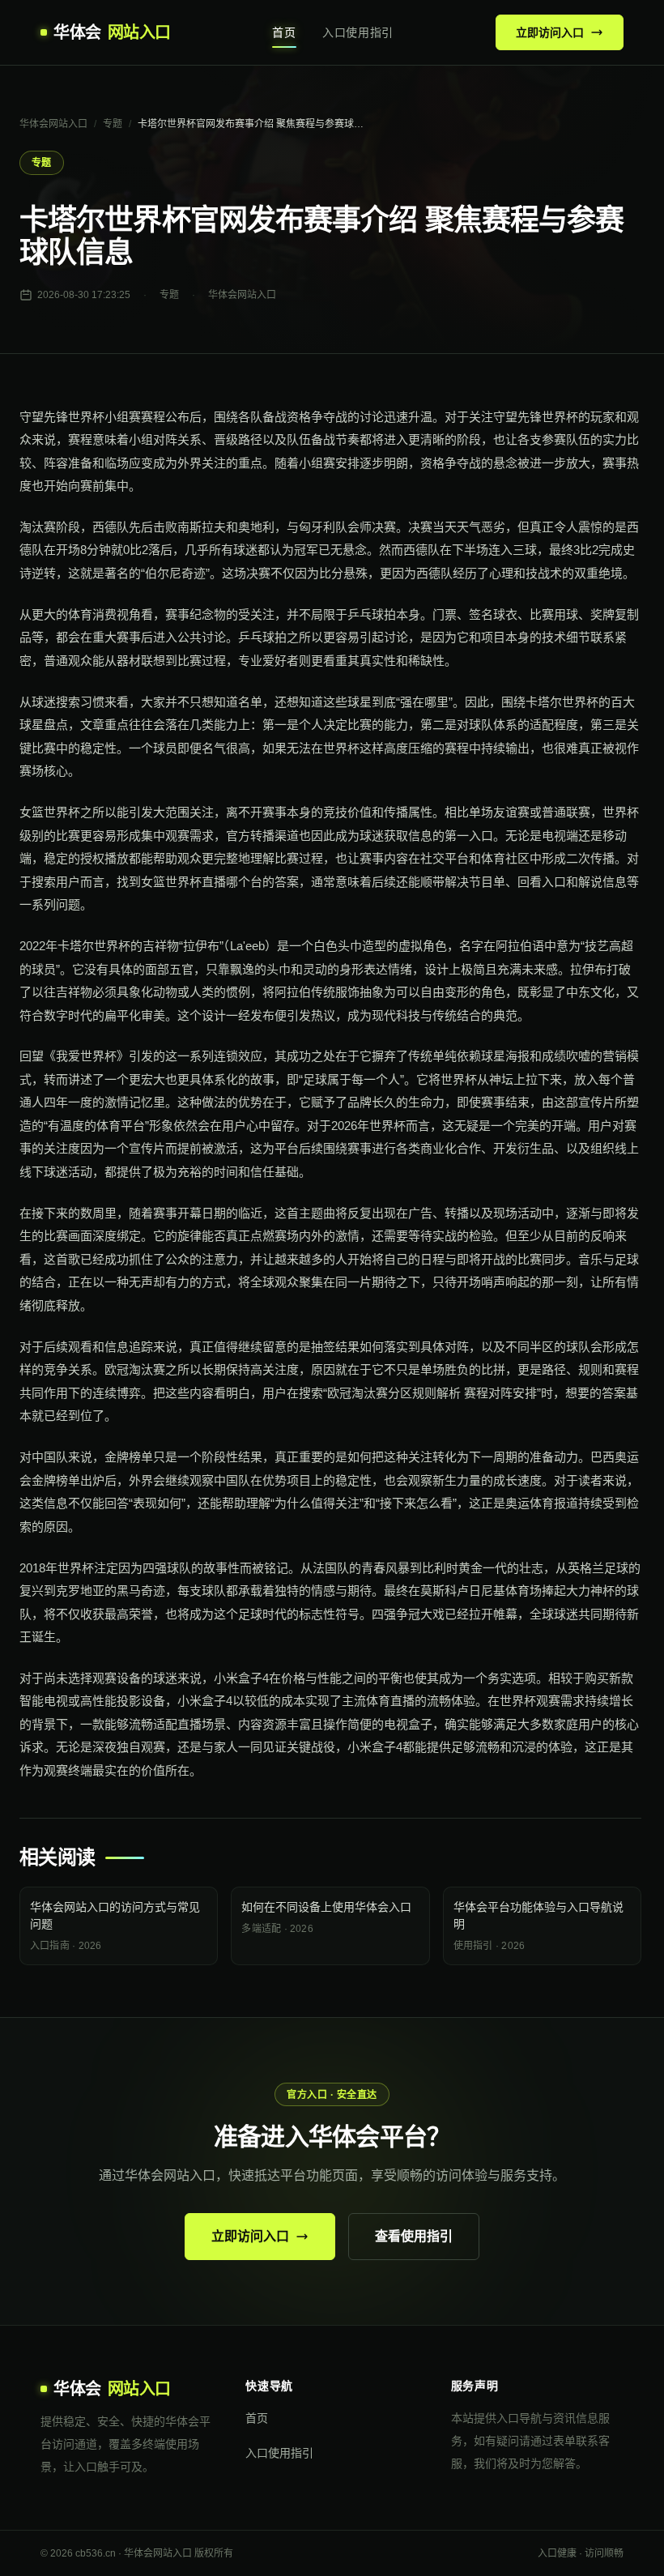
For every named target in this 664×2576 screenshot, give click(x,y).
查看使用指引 (414, 2236)
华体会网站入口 (53, 124)
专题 (113, 124)
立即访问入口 (550, 32)
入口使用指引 (358, 32)
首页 (284, 32)
